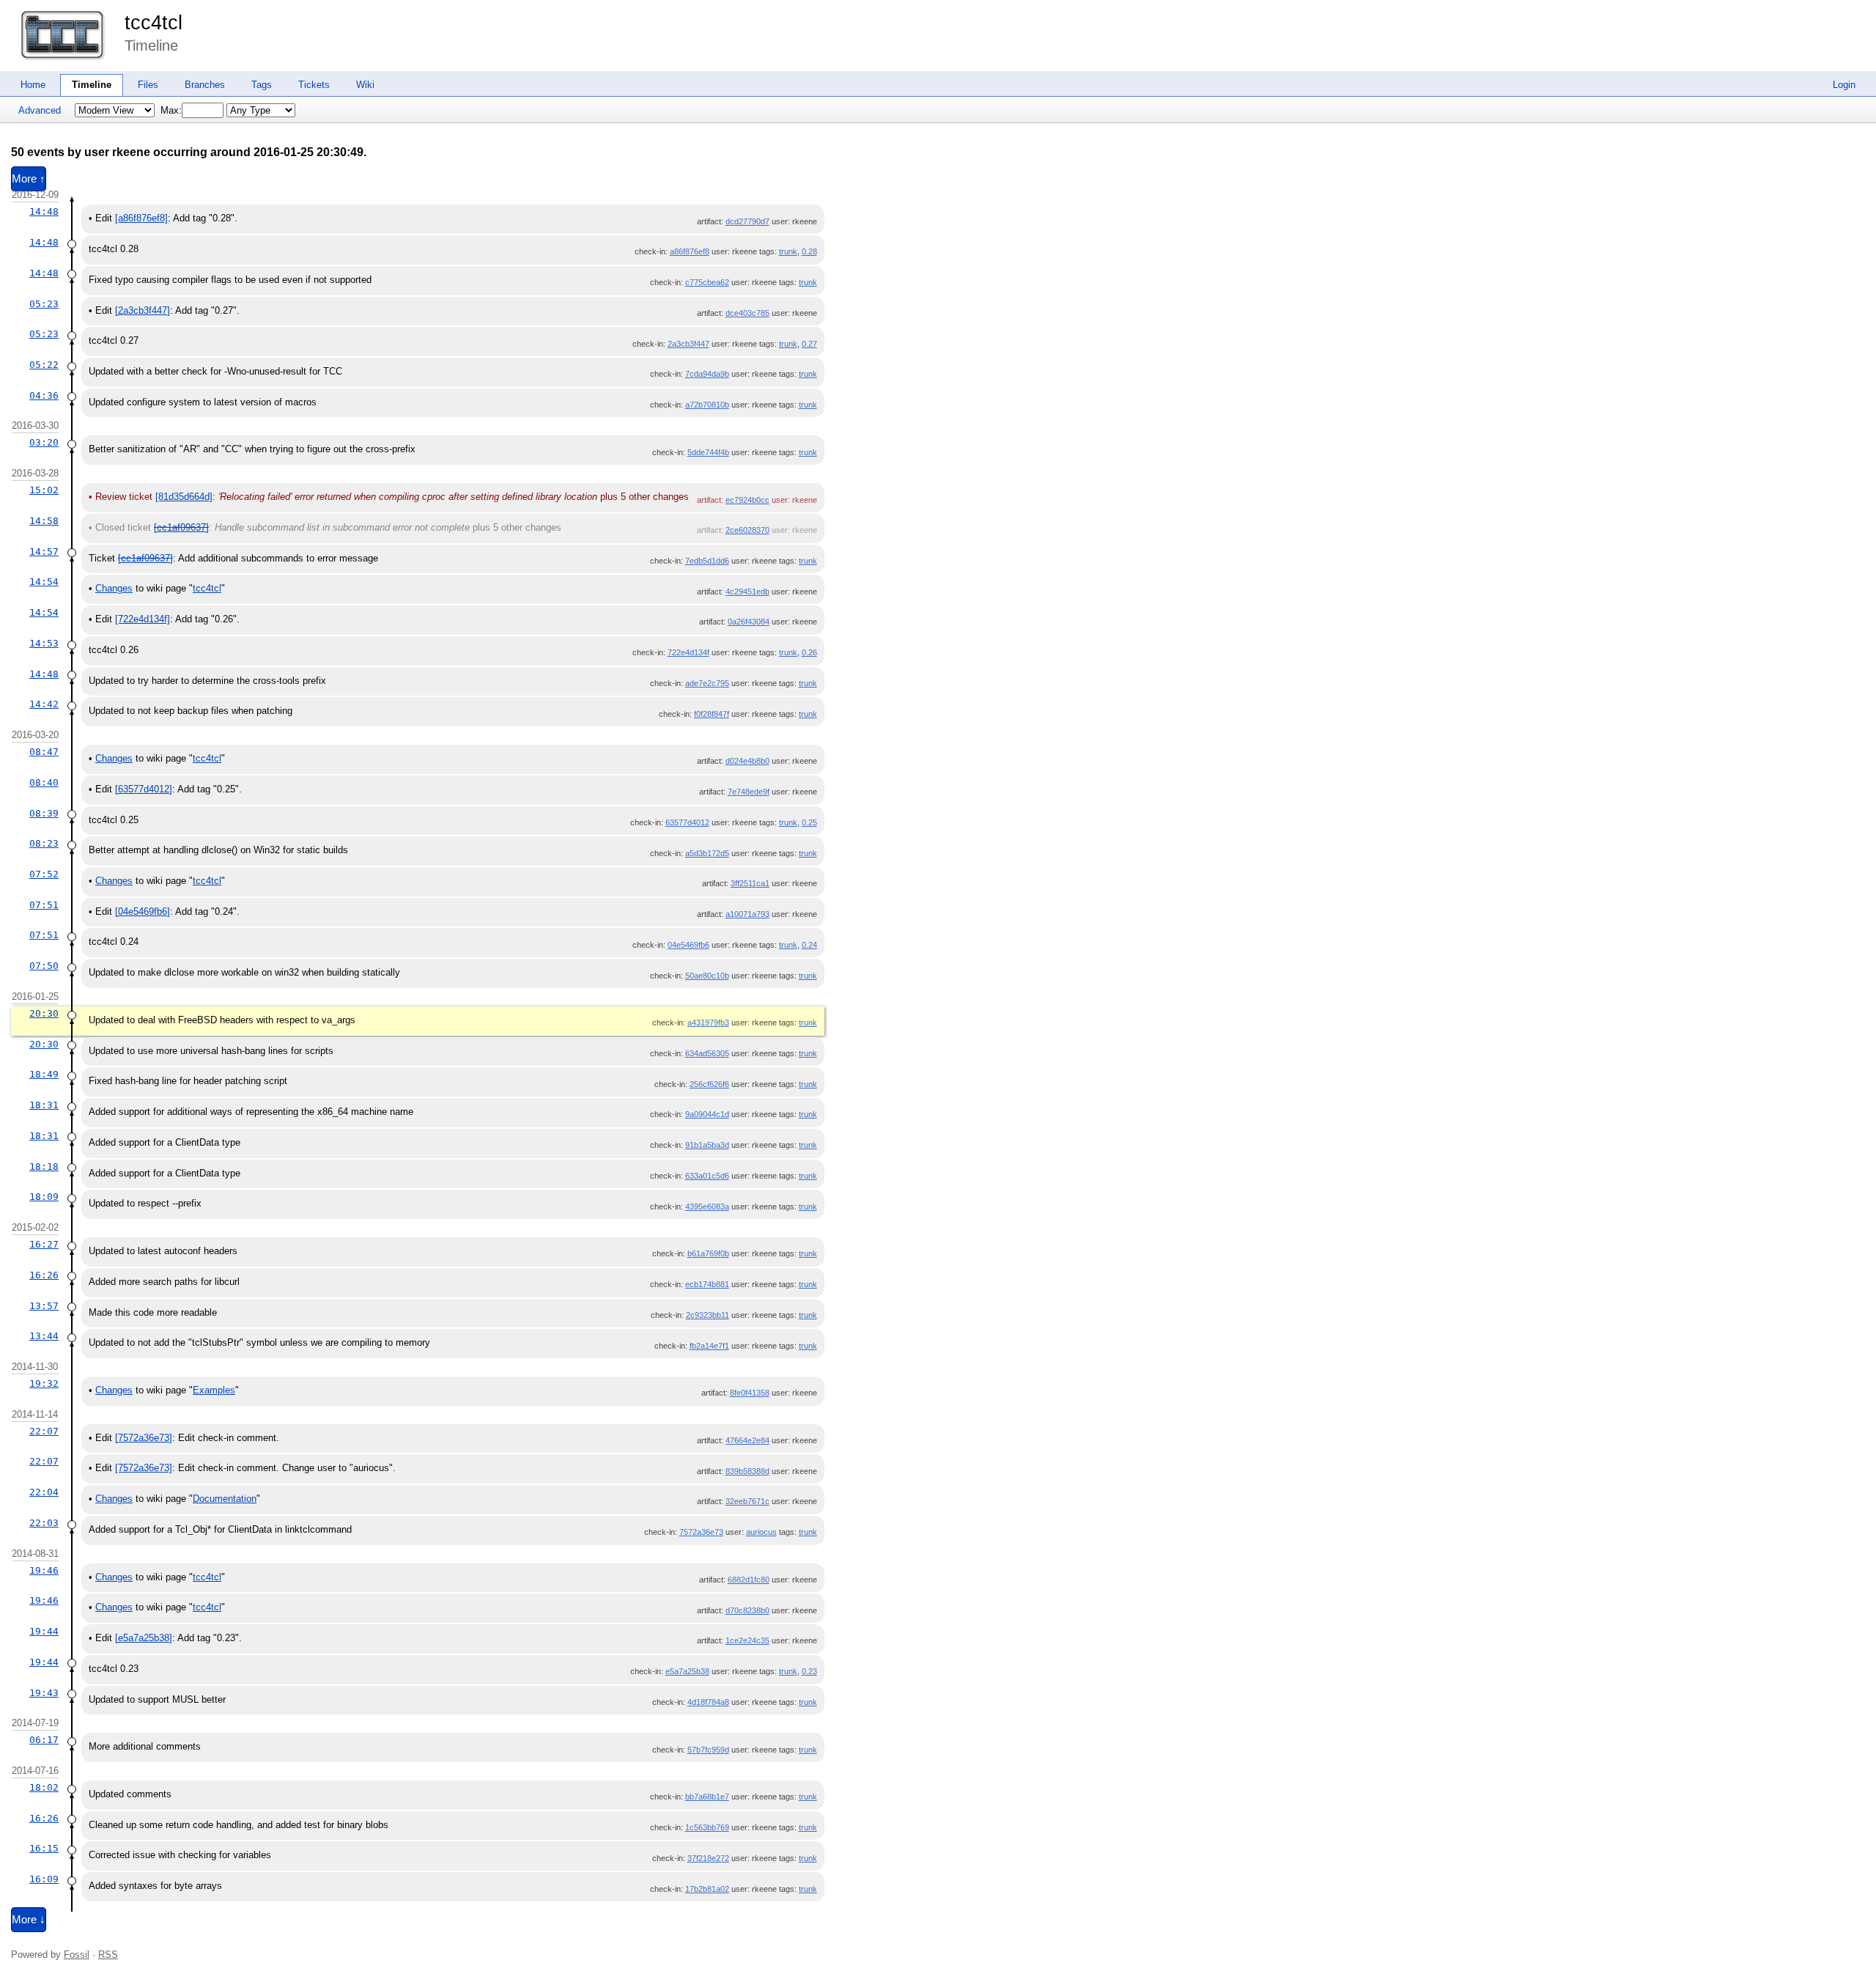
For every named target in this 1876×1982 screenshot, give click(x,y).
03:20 (44, 442)
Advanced (40, 110)
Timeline (92, 85)
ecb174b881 (707, 1284)
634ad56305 (707, 1053)
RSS (108, 1955)
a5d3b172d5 (707, 853)
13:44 (44, 1336)
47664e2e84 (747, 1440)
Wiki (365, 85)
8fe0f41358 (750, 1393)
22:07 (44, 1431)
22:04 (44, 1492)
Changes (114, 588)
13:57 (44, 1306)
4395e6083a (707, 1206)
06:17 (44, 1740)
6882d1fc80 (749, 1580)
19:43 (44, 1693)
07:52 (44, 874)
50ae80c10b (707, 976)
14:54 (44, 582)
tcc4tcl (154, 23)
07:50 (44, 966)
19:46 (44, 1570)
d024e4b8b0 (747, 761)
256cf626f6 (709, 1084)
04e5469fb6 (688, 945)
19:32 (44, 1384)
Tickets (314, 85)
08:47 (44, 752)
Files (148, 85)
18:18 (44, 1167)
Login (1844, 85)
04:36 (44, 395)
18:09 (44, 1197)
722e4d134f (688, 652)
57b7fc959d (708, 1750)
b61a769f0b (708, 1253)
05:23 (44, 304)
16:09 (44, 1879)
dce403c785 (747, 313)
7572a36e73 (701, 1532)
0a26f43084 (749, 622)
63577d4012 (687, 822)
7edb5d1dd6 (707, 561)
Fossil (77, 1955)
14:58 (44, 521)
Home (33, 85)
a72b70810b (707, 405)
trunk (788, 251)
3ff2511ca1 (750, 883)
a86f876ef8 (690, 251)
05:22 (44, 365)
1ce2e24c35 (747, 1640)
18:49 (44, 1074)
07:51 (44, 905)
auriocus (761, 1532)
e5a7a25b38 (687, 1671)
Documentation (225, 1499)
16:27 (44, 1244)
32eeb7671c (747, 1501)
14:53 (44, 643)
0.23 (809, 1671)
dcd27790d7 (747, 221)
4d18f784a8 (708, 1702)
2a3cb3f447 (688, 344)
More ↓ (29, 1920)
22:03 (44, 1523)
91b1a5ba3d (707, 1145)
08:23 (44, 843)
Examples (214, 1390)
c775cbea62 (707, 282)
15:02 (44, 490)
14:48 (44, 211)
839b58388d (747, 1471)
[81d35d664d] (184, 497)
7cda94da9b (707, 374)
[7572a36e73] (144, 1438)
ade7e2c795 (707, 683)
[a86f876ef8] (141, 218)
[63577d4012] (144, 789)
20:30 (44, 1013)
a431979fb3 (708, 1023)
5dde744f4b (708, 452)
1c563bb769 (707, 1827)
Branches (205, 85)
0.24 (809, 945)
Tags (262, 85)
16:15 (44, 1848)
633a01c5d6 (707, 1176)
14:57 (44, 552)
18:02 (44, 1787)
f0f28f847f (712, 714)
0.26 (809, 652)
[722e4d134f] (143, 619)
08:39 (44, 813)
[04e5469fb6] (143, 911)
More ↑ (29, 179)
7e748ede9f (749, 792)
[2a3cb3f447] (143, 310)
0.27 (809, 344)
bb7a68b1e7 (707, 1797)
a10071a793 (747, 914)
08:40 (44, 782)
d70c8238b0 (747, 1610)
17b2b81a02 (707, 1889)
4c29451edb (747, 592)
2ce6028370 (747, 530)
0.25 (809, 822)
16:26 (44, 1275)
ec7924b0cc (747, 500)
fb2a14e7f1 (709, 1346)
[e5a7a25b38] (144, 1638)
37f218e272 (708, 1858)
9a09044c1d (707, 1114)
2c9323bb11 (708, 1315)
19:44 (44, 1631)
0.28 (809, 251)
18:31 (44, 1105)
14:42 (44, 704)
